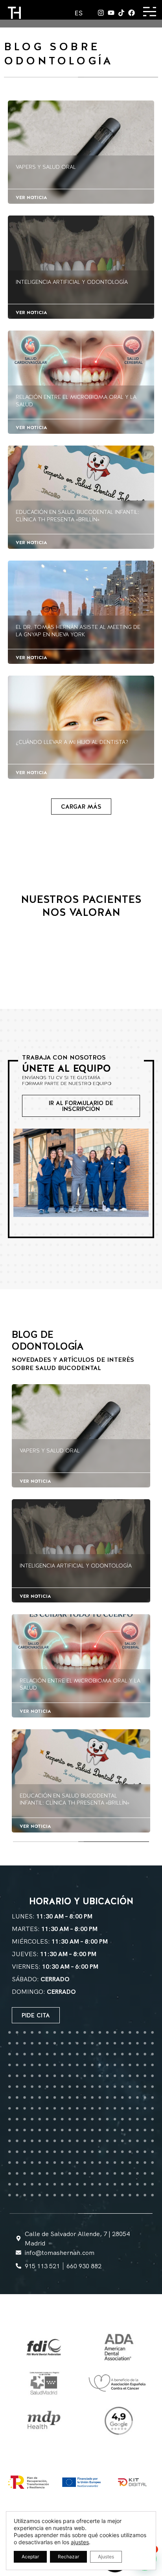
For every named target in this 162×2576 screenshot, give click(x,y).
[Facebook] (132, 13)
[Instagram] (101, 13)
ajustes (80, 2542)
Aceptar (30, 2557)
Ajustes (106, 2557)
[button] (81, 807)
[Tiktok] (121, 13)
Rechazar (68, 2557)
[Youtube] (111, 13)
